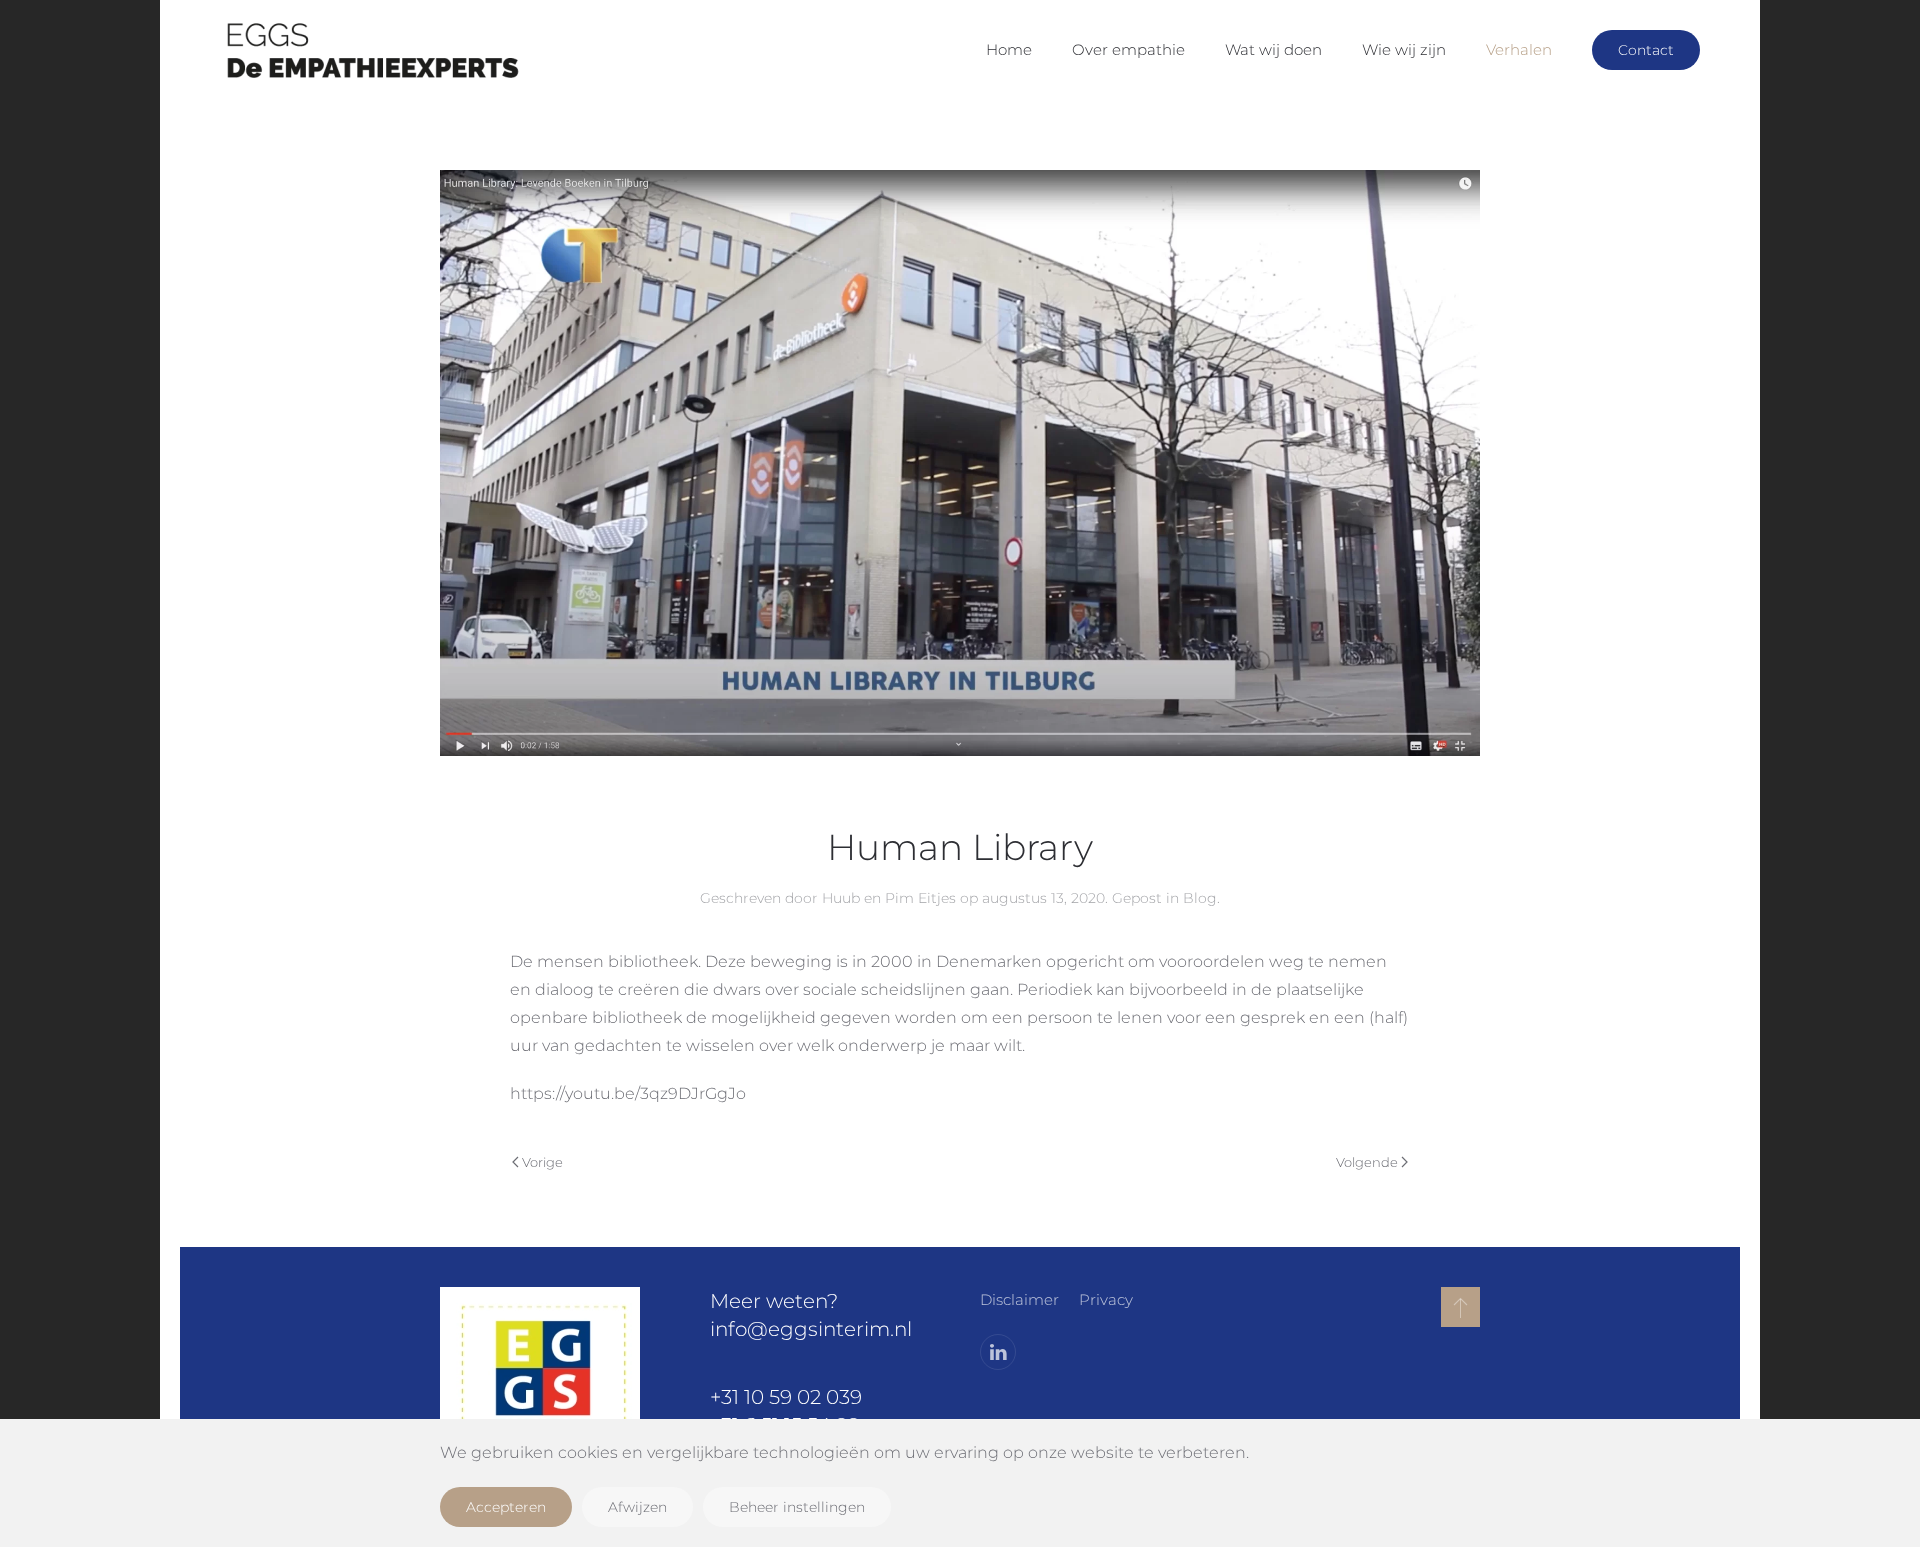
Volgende (1367, 1162)
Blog (1200, 898)
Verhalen (1519, 49)
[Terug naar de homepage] (370, 50)
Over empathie (1128, 49)
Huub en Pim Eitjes (889, 898)
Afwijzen (637, 1507)
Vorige (542, 1162)
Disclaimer (1019, 1299)
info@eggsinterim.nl (811, 1329)
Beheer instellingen (797, 1507)
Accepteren (506, 1507)
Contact (1646, 50)
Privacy (1106, 1299)
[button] (1460, 1307)
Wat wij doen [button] (1273, 49)
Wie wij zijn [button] (1404, 49)
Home (1009, 49)
